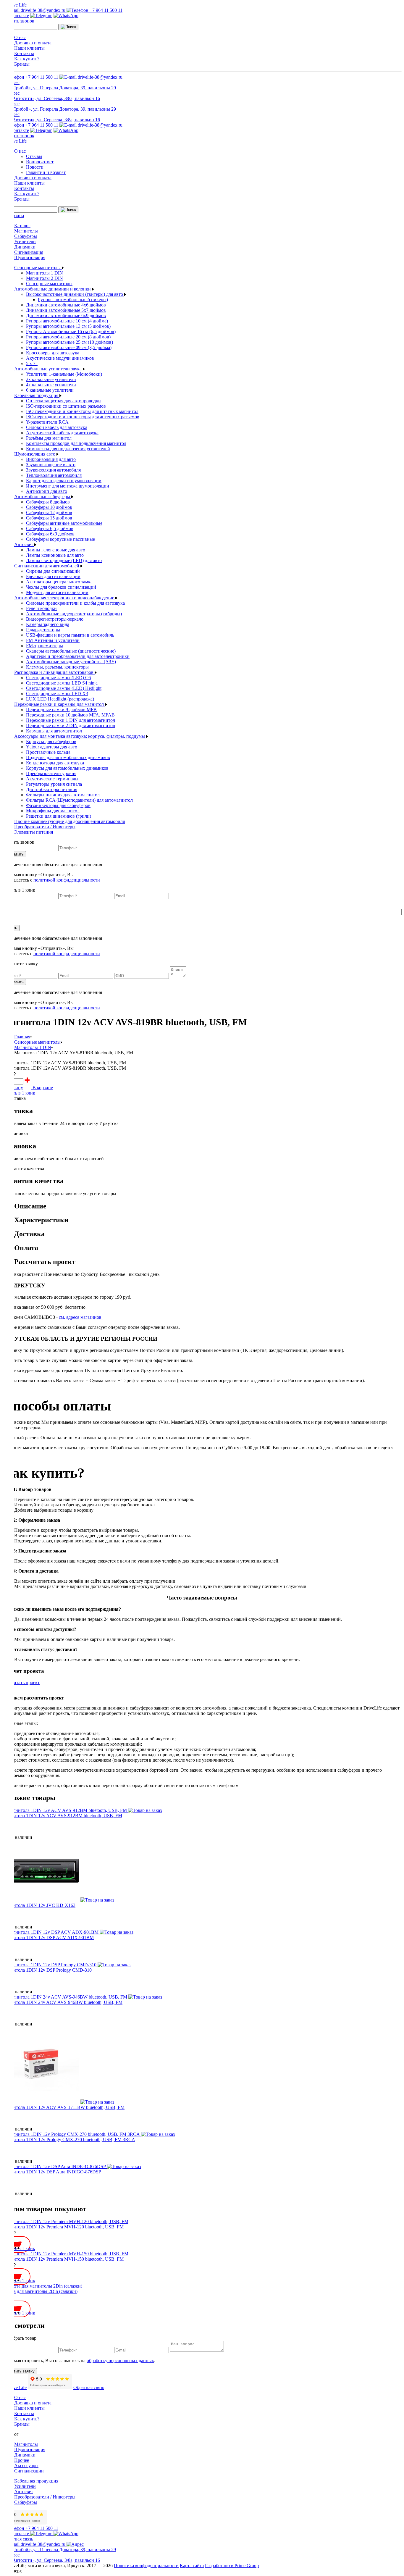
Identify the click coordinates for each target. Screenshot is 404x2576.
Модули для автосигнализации (57, 592)
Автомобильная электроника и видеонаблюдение (65, 598)
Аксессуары (26, 2466)
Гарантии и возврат (46, 172)
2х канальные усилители (51, 379)
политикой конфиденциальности (67, 880)
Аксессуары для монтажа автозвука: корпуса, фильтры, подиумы (80, 736)
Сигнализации (29, 2471)
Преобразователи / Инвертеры (45, 827)
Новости (35, 167)
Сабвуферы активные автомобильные (64, 523)
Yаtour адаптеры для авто (52, 747)
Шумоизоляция (30, 258)
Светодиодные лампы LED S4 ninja (62, 683)
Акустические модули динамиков (60, 358)
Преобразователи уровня (51, 773)
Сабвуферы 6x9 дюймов (50, 534)
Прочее (22, 2460)
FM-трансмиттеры (45, 646)
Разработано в (232, 2565)
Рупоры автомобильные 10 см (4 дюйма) (67, 321)
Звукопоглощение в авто (51, 465)
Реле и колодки (41, 608)
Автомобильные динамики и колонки (53, 289)
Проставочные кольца (48, 752)
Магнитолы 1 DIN (45, 273)
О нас (20, 37)
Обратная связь (89, 2387)
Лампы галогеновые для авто (56, 550)
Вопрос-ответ (40, 162)
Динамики (25, 247)
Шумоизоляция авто (35, 454)
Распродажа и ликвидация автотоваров (54, 672)
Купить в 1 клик (19, 1093)
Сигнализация (29, 252)
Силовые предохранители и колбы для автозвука (75, 603)
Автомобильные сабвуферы (43, 497)
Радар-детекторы (43, 630)
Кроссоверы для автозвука (53, 353)
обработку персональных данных (120, 2360)
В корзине (42, 1088)
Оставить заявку (20, 2371)
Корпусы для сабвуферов (51, 741)
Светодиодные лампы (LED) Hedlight (64, 688)
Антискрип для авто (47, 491)
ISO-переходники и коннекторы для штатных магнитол (82, 411)
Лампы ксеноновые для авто (55, 555)
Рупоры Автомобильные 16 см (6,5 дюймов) (71, 331)
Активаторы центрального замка (59, 582)
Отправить (14, 854)
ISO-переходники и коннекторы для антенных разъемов (83, 417)
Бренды (22, 64)
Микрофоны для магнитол (53, 811)
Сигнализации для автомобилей (47, 566)
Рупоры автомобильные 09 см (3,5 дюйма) (69, 347)
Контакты (24, 53)
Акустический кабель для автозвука (62, 433)
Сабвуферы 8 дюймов (48, 502)
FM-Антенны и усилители (53, 640)
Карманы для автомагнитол (54, 731)
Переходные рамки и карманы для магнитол (60, 704)
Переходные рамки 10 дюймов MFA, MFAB (70, 715)
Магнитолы (26, 231)
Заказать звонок (18, 21)
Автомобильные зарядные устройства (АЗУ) (71, 662)
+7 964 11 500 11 (105, 10)
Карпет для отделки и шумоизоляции (64, 481)
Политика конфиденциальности (146, 2565)
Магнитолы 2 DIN (45, 278)
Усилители (25, 242)
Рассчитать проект (21, 1682)
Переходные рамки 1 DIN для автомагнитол (71, 720)
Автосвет (24, 544)
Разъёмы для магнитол (49, 438)
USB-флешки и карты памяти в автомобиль (70, 635)
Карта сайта (192, 2565)
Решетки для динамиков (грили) (59, 816)
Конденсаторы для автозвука (55, 763)
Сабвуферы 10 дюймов (49, 507)
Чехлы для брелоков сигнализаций (61, 587)
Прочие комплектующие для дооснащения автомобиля (70, 821)
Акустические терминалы (52, 779)
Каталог (22, 226)
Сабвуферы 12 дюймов (49, 513)
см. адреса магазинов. (81, 1317)
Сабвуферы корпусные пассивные (60, 539)
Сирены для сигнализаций (53, 571)
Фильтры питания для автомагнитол (63, 795)
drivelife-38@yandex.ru (43, 10)
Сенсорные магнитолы (38, 268)
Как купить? (27, 59)
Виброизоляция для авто (51, 459)
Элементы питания (34, 832)
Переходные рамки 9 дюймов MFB (61, 710)
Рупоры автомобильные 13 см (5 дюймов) (68, 326)
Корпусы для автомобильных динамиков (67, 768)
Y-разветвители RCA (47, 422)
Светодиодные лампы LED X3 (57, 694)
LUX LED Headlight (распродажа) (60, 699)
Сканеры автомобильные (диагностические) (71, 651)
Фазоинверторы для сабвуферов (58, 805)
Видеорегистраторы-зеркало (55, 619)
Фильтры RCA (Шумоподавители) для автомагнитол (79, 800)
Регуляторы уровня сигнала (54, 784)
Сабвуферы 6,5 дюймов (50, 528)
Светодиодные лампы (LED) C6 (58, 678)
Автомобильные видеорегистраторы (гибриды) (74, 614)
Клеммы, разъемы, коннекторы (57, 667)
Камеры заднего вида (48, 624)
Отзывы (34, 156)
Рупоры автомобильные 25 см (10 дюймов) (70, 342)
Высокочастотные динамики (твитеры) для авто (75, 294)
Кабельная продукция (37, 395)
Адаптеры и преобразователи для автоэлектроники (78, 656)
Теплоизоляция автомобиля (54, 475)
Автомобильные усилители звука (49, 369)
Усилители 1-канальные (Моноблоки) (64, 374)
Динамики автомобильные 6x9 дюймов (66, 315)
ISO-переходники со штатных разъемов (66, 406)
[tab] (208, 1206)
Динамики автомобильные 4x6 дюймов (66, 305)
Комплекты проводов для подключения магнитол (76, 443)
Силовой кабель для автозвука (57, 427)
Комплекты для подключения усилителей (68, 449)
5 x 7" (32, 363)
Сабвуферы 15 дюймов (49, 518)
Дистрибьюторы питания (52, 789)
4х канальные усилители (51, 385)
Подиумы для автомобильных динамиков (68, 757)
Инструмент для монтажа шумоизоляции (68, 486)
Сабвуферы (26, 236)
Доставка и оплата (33, 43)
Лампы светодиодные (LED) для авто (64, 560)
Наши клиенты (29, 48)
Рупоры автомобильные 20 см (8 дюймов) (68, 337)
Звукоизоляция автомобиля (53, 470)
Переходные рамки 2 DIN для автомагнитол (71, 725)
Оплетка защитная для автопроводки (63, 401)
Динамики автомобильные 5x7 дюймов (66, 310)
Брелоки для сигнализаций (53, 576)
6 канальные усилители (50, 390)
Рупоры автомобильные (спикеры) (73, 300)
